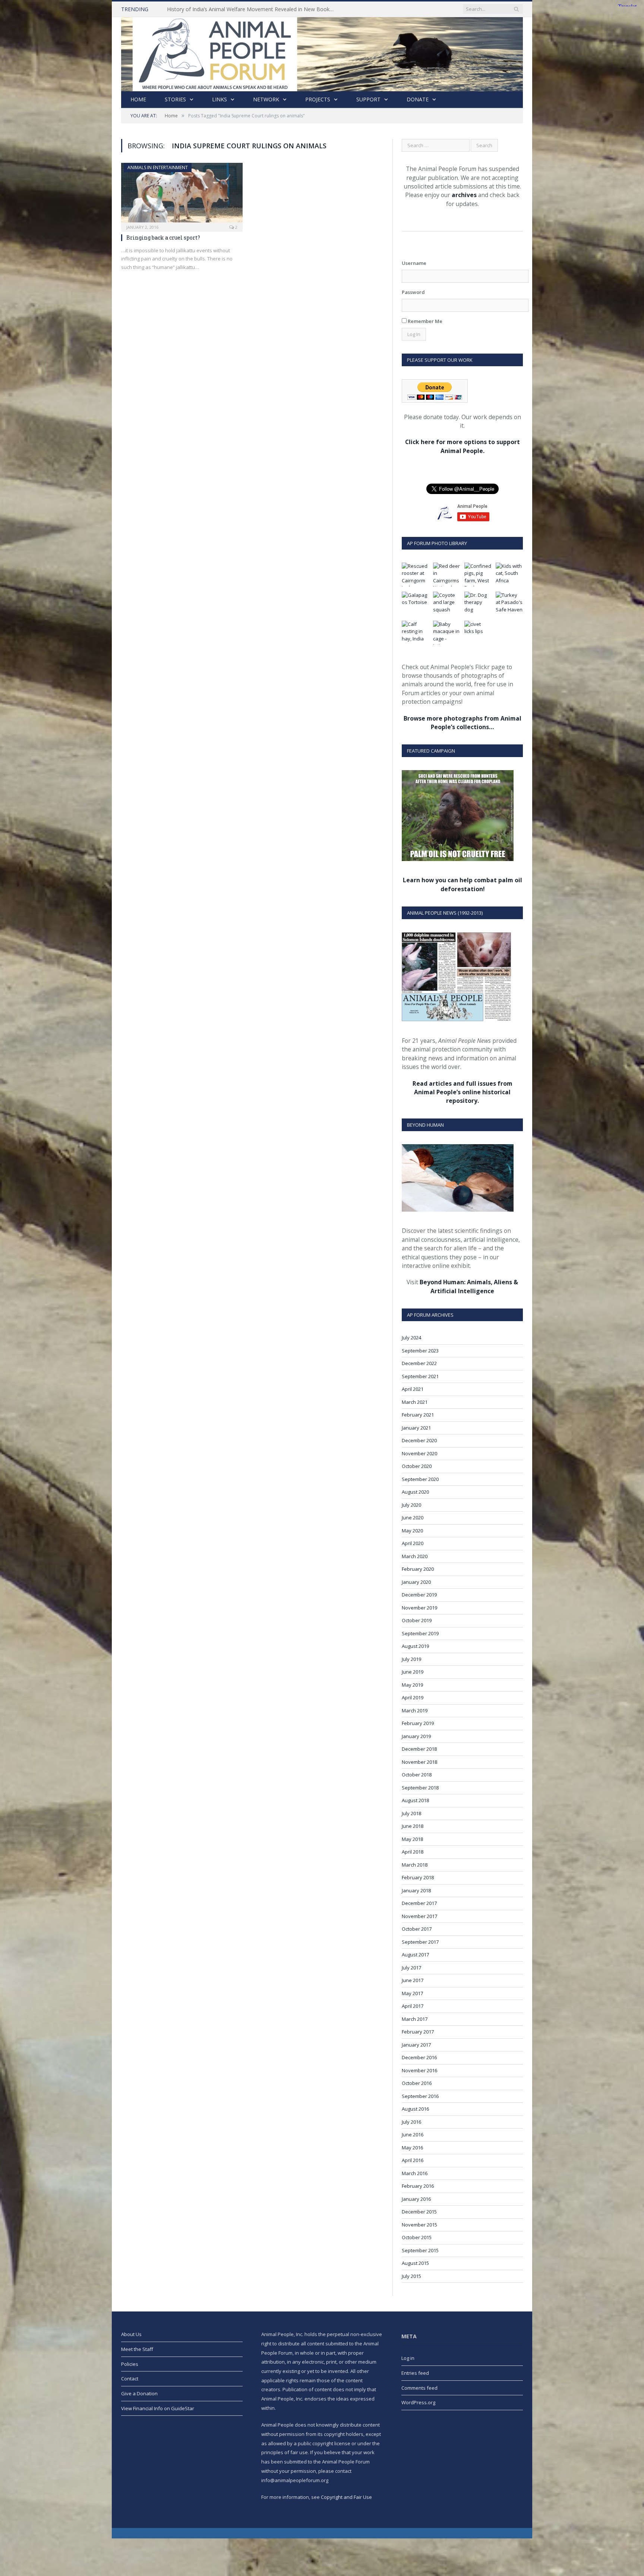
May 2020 (412, 1531)
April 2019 (413, 1697)
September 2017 (420, 1942)
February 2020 (418, 1569)
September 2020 (420, 1479)
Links (220, 99)
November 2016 (419, 2070)
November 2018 (419, 1762)
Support (368, 99)
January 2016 (416, 2199)
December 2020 (419, 1440)
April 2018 (413, 1852)
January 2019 (416, 1736)
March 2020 (415, 1556)
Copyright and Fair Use (346, 2497)
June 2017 (413, 1980)
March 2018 (415, 1865)
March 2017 (415, 2019)
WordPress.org (418, 2402)
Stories (175, 99)
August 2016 (415, 2109)
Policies (130, 2364)
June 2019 (413, 1672)
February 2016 (418, 2186)
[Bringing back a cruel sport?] (182, 195)
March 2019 (415, 1711)
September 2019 (420, 1633)
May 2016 (412, 2148)
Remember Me (424, 321)
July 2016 (411, 2122)
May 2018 (412, 1839)
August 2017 (415, 1955)
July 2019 (411, 1659)
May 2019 (412, 1685)
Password (413, 292)
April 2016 (413, 2160)
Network (266, 99)
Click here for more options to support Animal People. (463, 446)
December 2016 (419, 2057)
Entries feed (415, 2373)
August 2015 (415, 2263)
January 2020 (416, 1582)
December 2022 (419, 1363)
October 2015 (417, 2237)
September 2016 (420, 2096)
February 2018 (418, 1877)
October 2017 (417, 1929)
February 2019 (418, 1723)
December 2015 (419, 2212)
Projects (318, 99)
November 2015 (419, 2225)
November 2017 (419, 1916)
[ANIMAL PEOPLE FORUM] (322, 52)
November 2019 (419, 1608)
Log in (408, 2358)
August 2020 (415, 1492)
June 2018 (413, 1826)
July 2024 (411, 1338)
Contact (130, 2379)
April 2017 (413, 2006)
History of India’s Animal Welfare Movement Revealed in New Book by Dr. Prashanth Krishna (253, 9)
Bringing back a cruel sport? (163, 238)
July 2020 (411, 1505)
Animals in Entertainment (158, 167)
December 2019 (419, 1595)
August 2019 (415, 1646)
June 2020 (413, 1518)
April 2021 (413, 1389)
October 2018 (417, 1775)
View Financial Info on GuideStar (158, 2408)
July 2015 (411, 2276)
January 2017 (416, 2045)
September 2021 (420, 1376)
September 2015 (420, 2250)
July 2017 (411, 1968)
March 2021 (415, 1402)
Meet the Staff (137, 2349)
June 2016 (413, 2134)
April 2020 (413, 1543)
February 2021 (418, 1415)
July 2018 (411, 1813)
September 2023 (420, 1351)
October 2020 (417, 1466)
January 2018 (416, 1890)
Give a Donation (139, 2393)
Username (414, 263)
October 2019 (417, 1620)
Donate (418, 99)
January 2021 (416, 1428)
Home (138, 99)
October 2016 (417, 2083)
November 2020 (419, 1453)
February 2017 (418, 2032)
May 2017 (412, 1993)
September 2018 (420, 1788)
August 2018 (415, 1800)
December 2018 (419, 1749)
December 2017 (419, 1903)
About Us (131, 2334)
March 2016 (415, 2173)
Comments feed (419, 2388)
